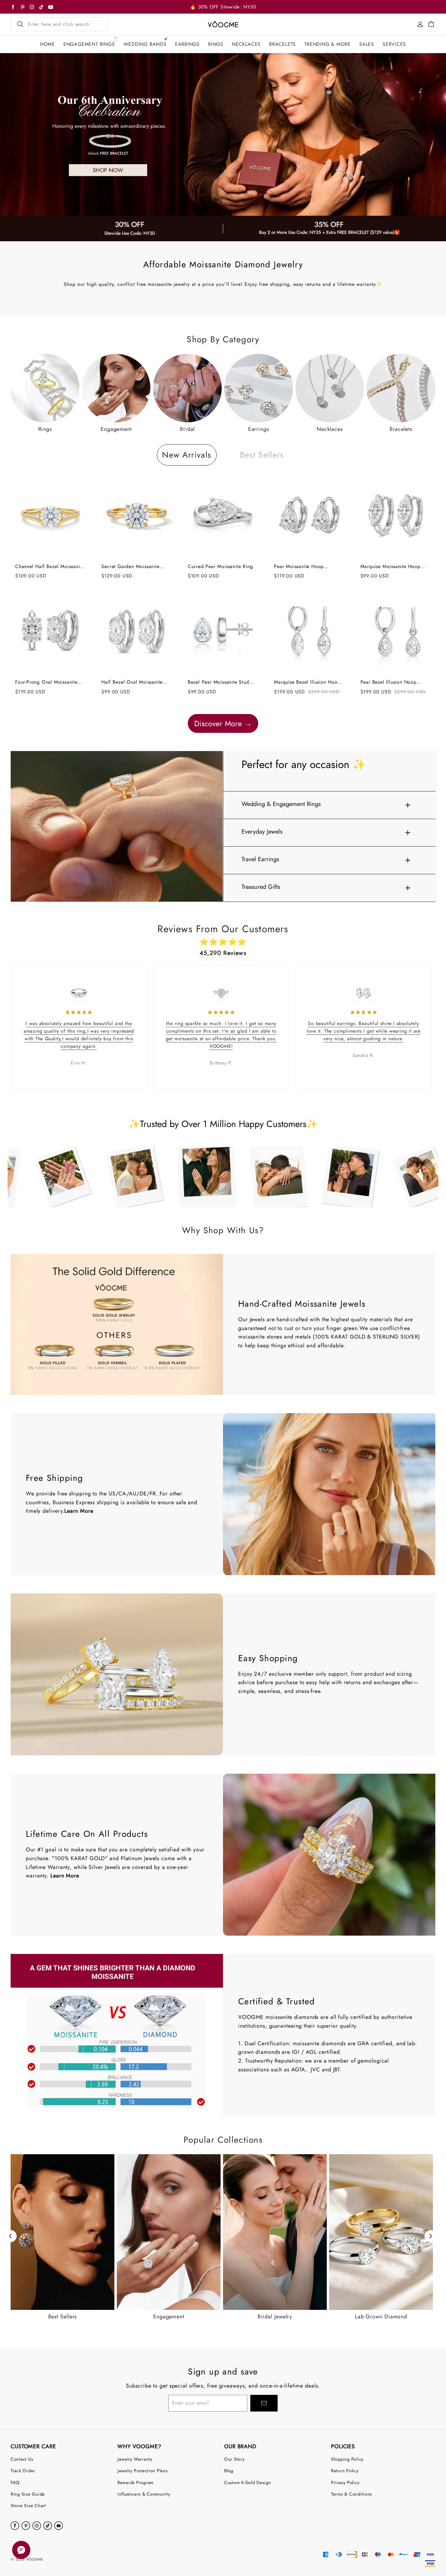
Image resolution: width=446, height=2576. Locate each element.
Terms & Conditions (351, 2494)
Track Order (23, 2471)
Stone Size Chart (28, 2505)
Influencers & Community (144, 2494)
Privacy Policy (345, 2482)
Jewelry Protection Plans (143, 2471)
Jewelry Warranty (135, 2459)
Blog (229, 2471)
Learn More (79, 1511)
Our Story (234, 2459)
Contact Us (22, 2459)
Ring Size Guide (28, 2494)
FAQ (15, 2482)
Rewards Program (135, 2482)
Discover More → (223, 723)
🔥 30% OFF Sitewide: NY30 (223, 7)
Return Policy (345, 2471)
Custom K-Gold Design (248, 2482)
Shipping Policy (347, 2459)
